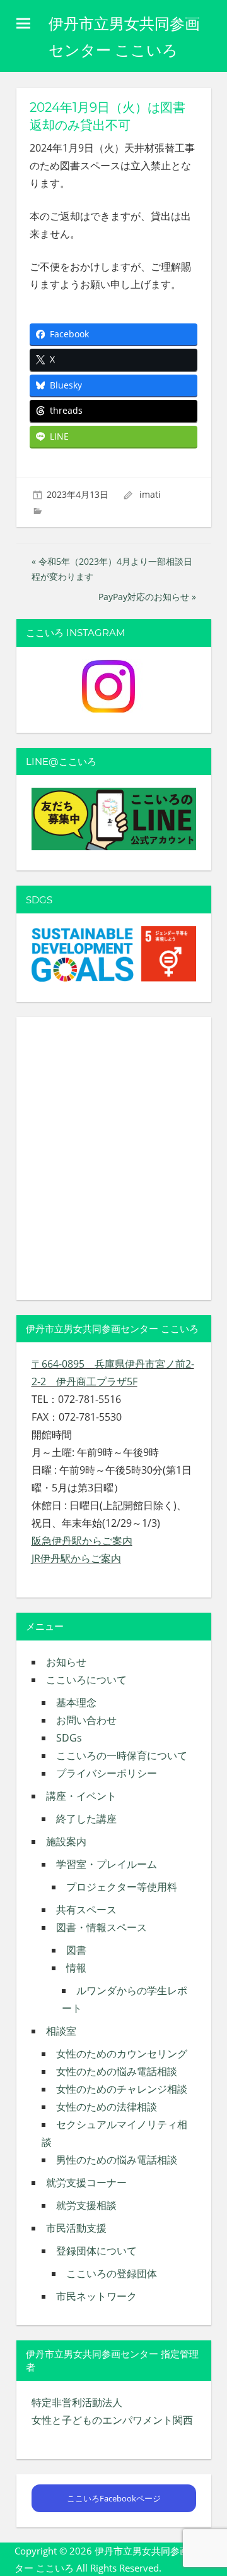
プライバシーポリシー (107, 1773)
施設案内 (66, 1841)
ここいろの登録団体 (112, 2273)
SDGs (69, 1738)
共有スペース (86, 1910)
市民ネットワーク (96, 2296)
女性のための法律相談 (107, 2107)
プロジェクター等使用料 (122, 1887)
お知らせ (66, 1662)
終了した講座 (86, 1819)
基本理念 (76, 1702)
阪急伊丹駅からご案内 (82, 1541)
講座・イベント (81, 1796)
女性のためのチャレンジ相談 (122, 2089)
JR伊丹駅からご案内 (76, 1558)
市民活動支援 (76, 2228)
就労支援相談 (86, 2205)
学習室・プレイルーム (107, 1864)
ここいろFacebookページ (114, 2498)
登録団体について (96, 2251)
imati (150, 494)
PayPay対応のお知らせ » (147, 597)
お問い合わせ (86, 1720)
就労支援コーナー (86, 2182)
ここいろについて (86, 1680)
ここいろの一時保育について (122, 1755)
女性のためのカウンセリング (122, 2054)
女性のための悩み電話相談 (117, 2071)
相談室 (61, 2031)
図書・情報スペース (102, 1927)
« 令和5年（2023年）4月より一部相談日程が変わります (112, 569)
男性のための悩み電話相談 (117, 2160)
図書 (76, 1950)
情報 (76, 1968)
